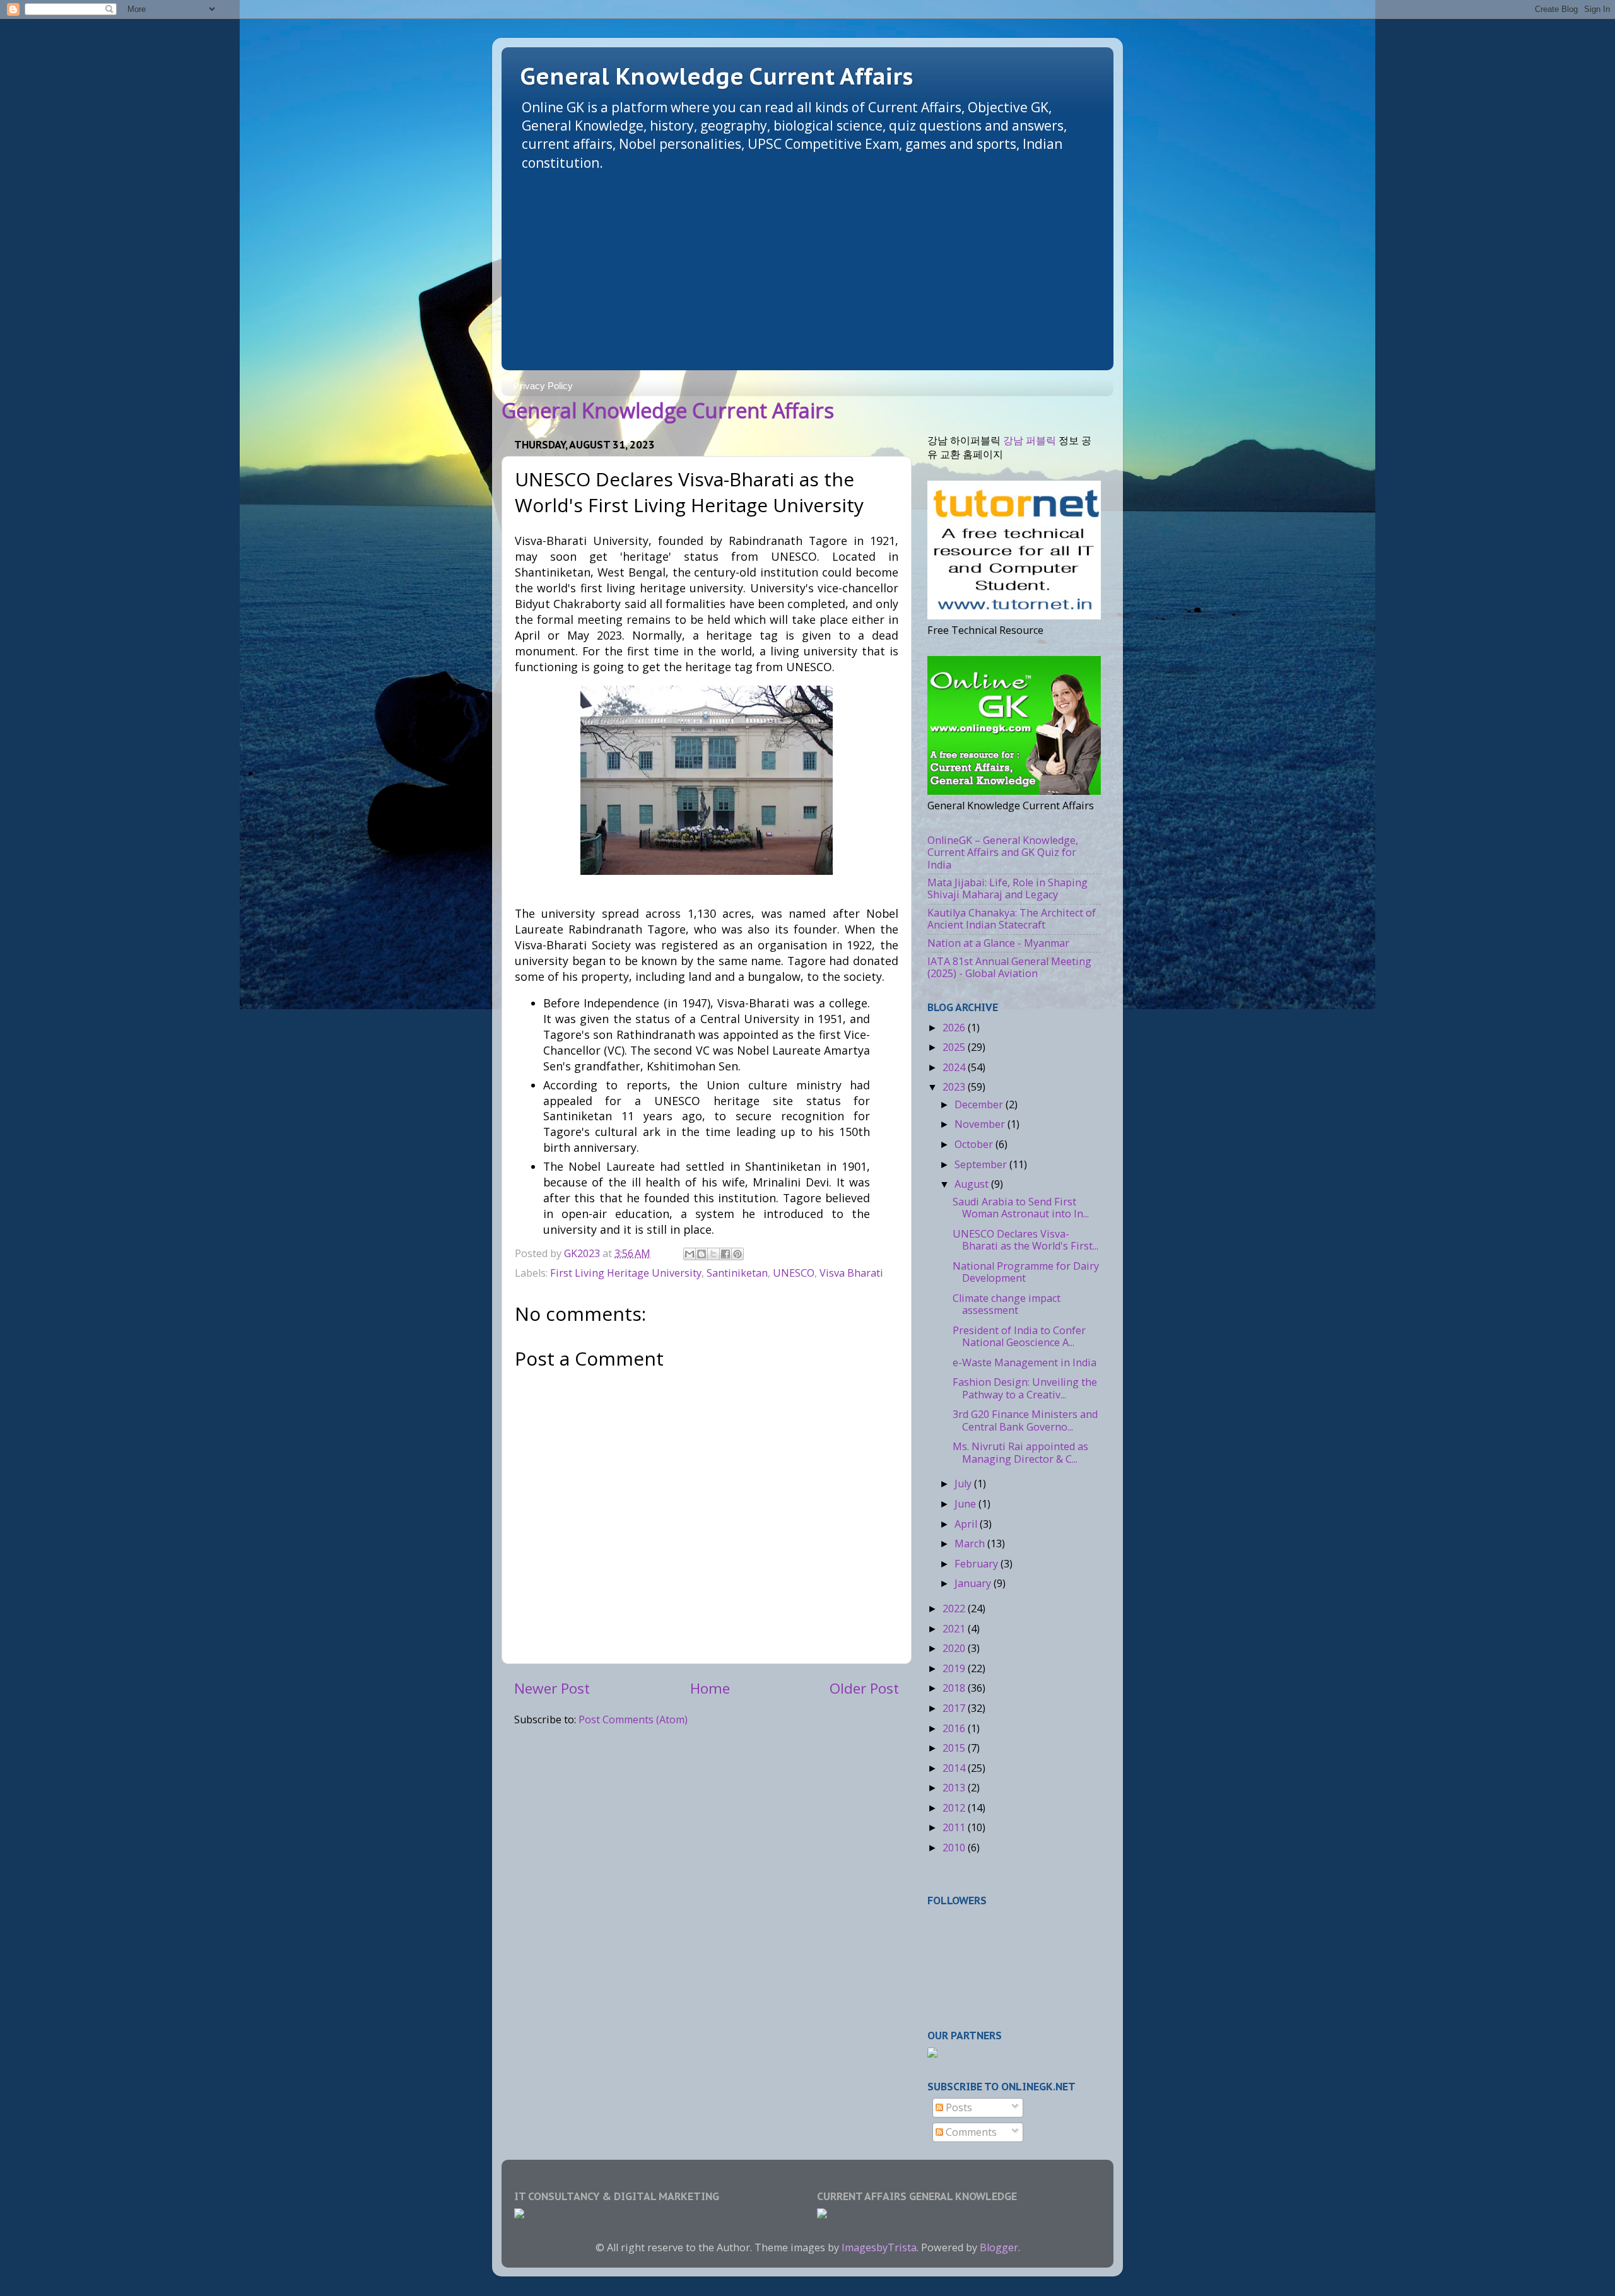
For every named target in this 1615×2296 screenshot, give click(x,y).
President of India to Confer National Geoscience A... (1019, 1336)
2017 (955, 1708)
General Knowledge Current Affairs (717, 76)
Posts (958, 2107)
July (964, 1484)
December (980, 1104)
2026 (955, 1028)
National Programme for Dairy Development (1026, 1272)
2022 (955, 1608)
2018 (955, 1688)
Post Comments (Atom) (633, 1719)
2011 (955, 1827)
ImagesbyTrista (879, 2247)
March (971, 1543)
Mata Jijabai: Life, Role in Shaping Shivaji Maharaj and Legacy (1007, 888)
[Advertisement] (807, 266)
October (975, 1144)
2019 (955, 1668)
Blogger (999, 2247)
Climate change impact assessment (1007, 1304)
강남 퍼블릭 (1030, 440)
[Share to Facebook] (725, 1254)
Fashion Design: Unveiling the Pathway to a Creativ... (1025, 1388)
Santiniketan (737, 1273)
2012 (955, 1808)
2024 (955, 1067)
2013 (955, 1788)
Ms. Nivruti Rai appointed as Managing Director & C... (1020, 1452)
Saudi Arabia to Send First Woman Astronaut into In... (1021, 1208)
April (967, 1524)
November (981, 1124)
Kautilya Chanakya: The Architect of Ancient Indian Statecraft (1012, 919)
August (973, 1184)
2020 (955, 1648)
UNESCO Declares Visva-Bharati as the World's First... (1025, 1240)
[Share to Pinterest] (737, 1254)
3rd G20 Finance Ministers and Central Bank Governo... (1025, 1420)
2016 (955, 1728)
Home (710, 1688)
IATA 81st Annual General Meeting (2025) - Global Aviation (1009, 967)
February (978, 1564)
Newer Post (552, 1688)
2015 (955, 1748)
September (982, 1164)
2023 (955, 1087)
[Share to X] (714, 1254)
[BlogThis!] (702, 1254)
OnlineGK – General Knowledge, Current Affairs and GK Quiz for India (1003, 852)
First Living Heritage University (626, 1273)
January (974, 1583)
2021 (955, 1629)
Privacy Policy (543, 386)
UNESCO (794, 1273)
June (966, 1504)
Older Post (864, 1688)
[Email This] (690, 1254)
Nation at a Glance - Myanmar (998, 943)
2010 (955, 1848)
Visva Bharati (851, 1273)
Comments (970, 2132)
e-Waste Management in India (1025, 1362)
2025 (955, 1047)
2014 (955, 1768)
